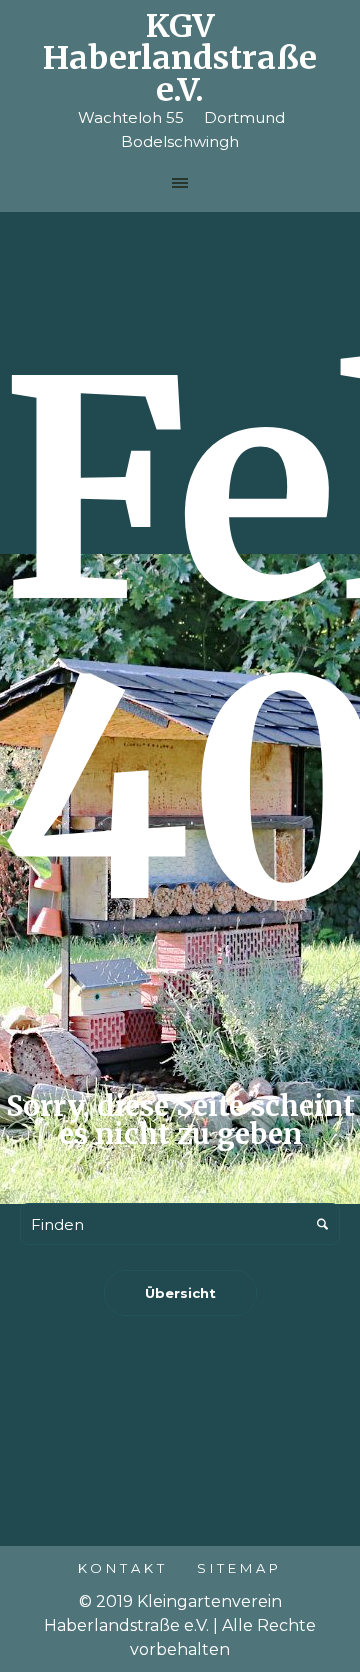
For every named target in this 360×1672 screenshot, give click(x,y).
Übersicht (180, 1293)
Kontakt (123, 1568)
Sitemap (239, 1568)
